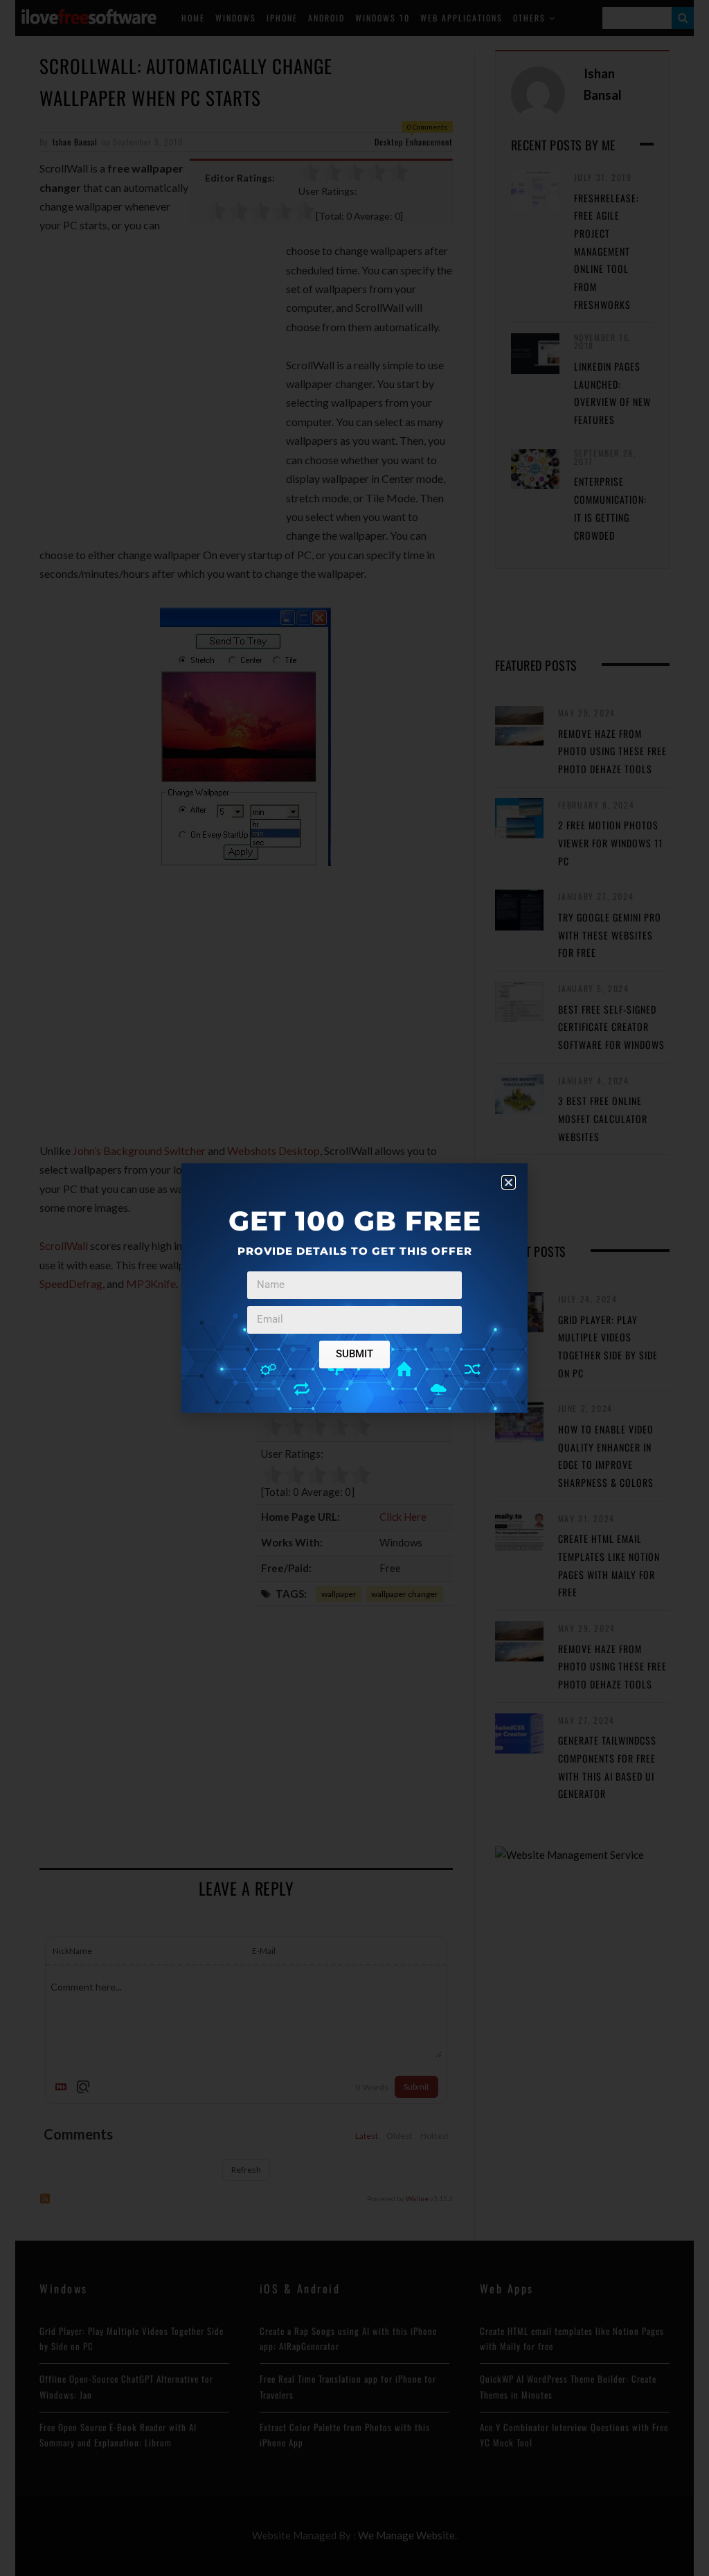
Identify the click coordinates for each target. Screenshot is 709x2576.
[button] (509, 1182)
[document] (354, 1288)
